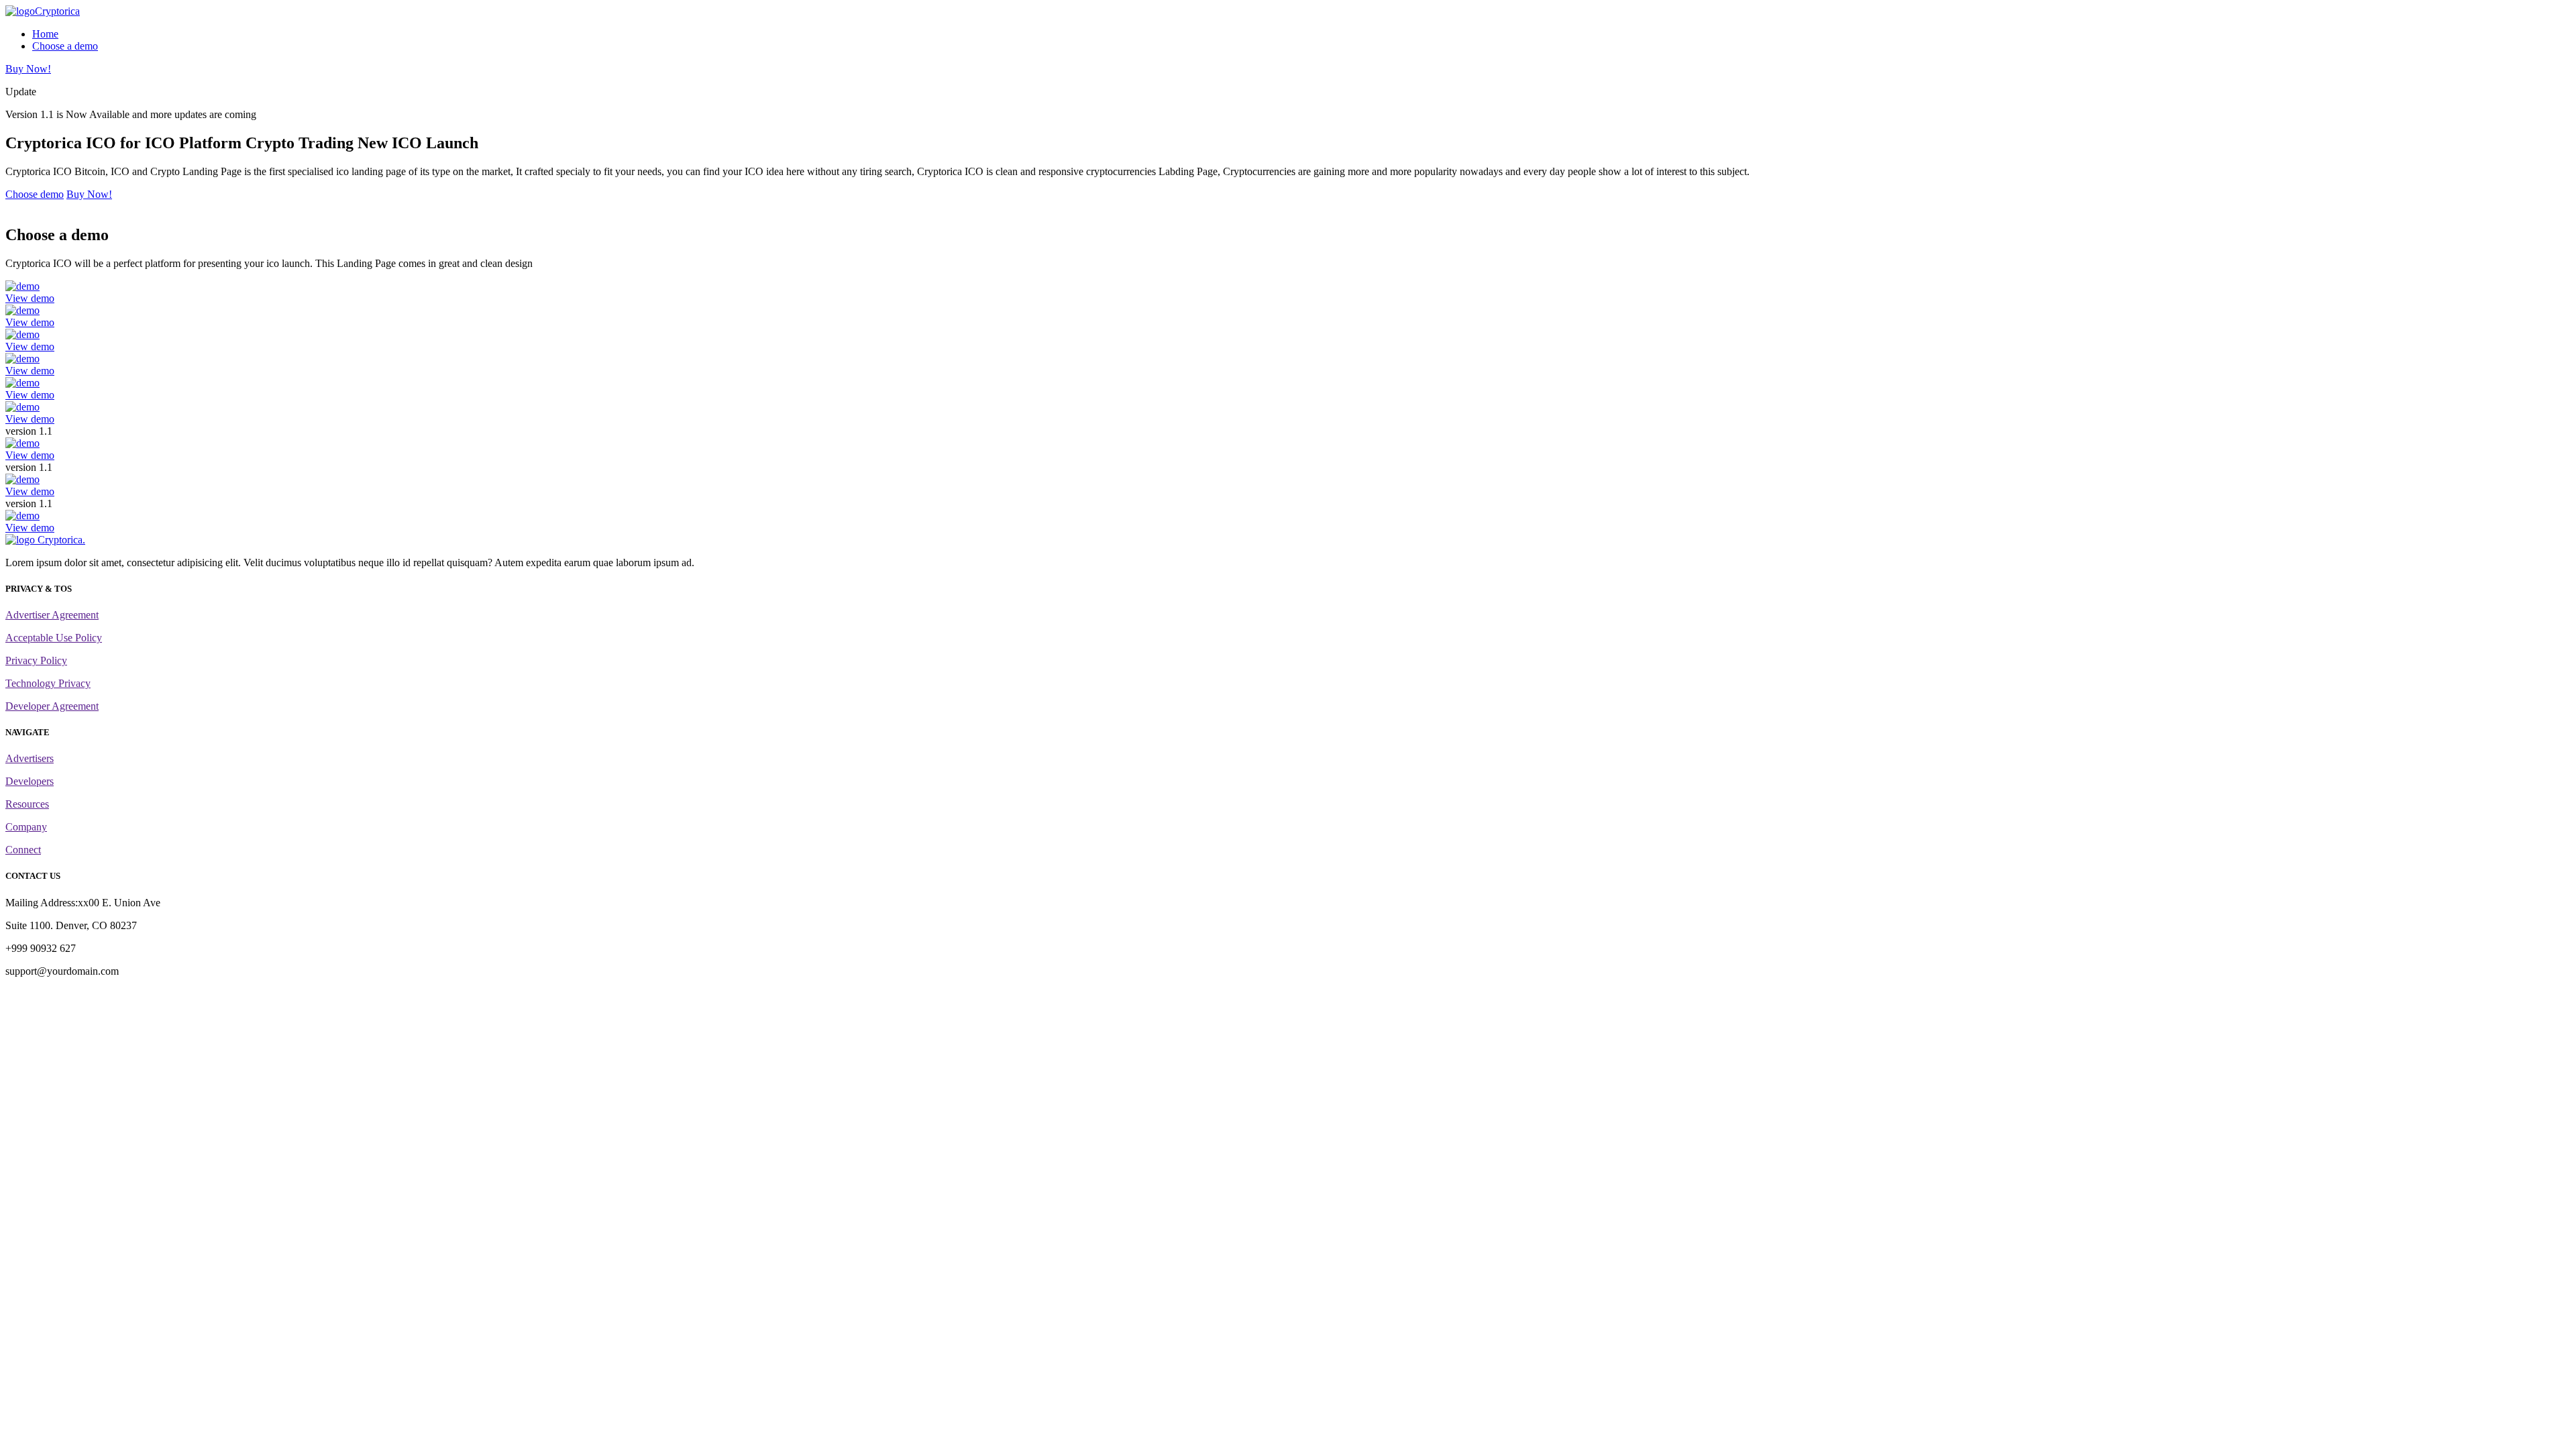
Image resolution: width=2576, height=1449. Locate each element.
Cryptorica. (60, 540)
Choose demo (35, 194)
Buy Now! (28, 69)
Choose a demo (65, 46)
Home (45, 34)
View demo (30, 298)
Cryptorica (57, 11)
